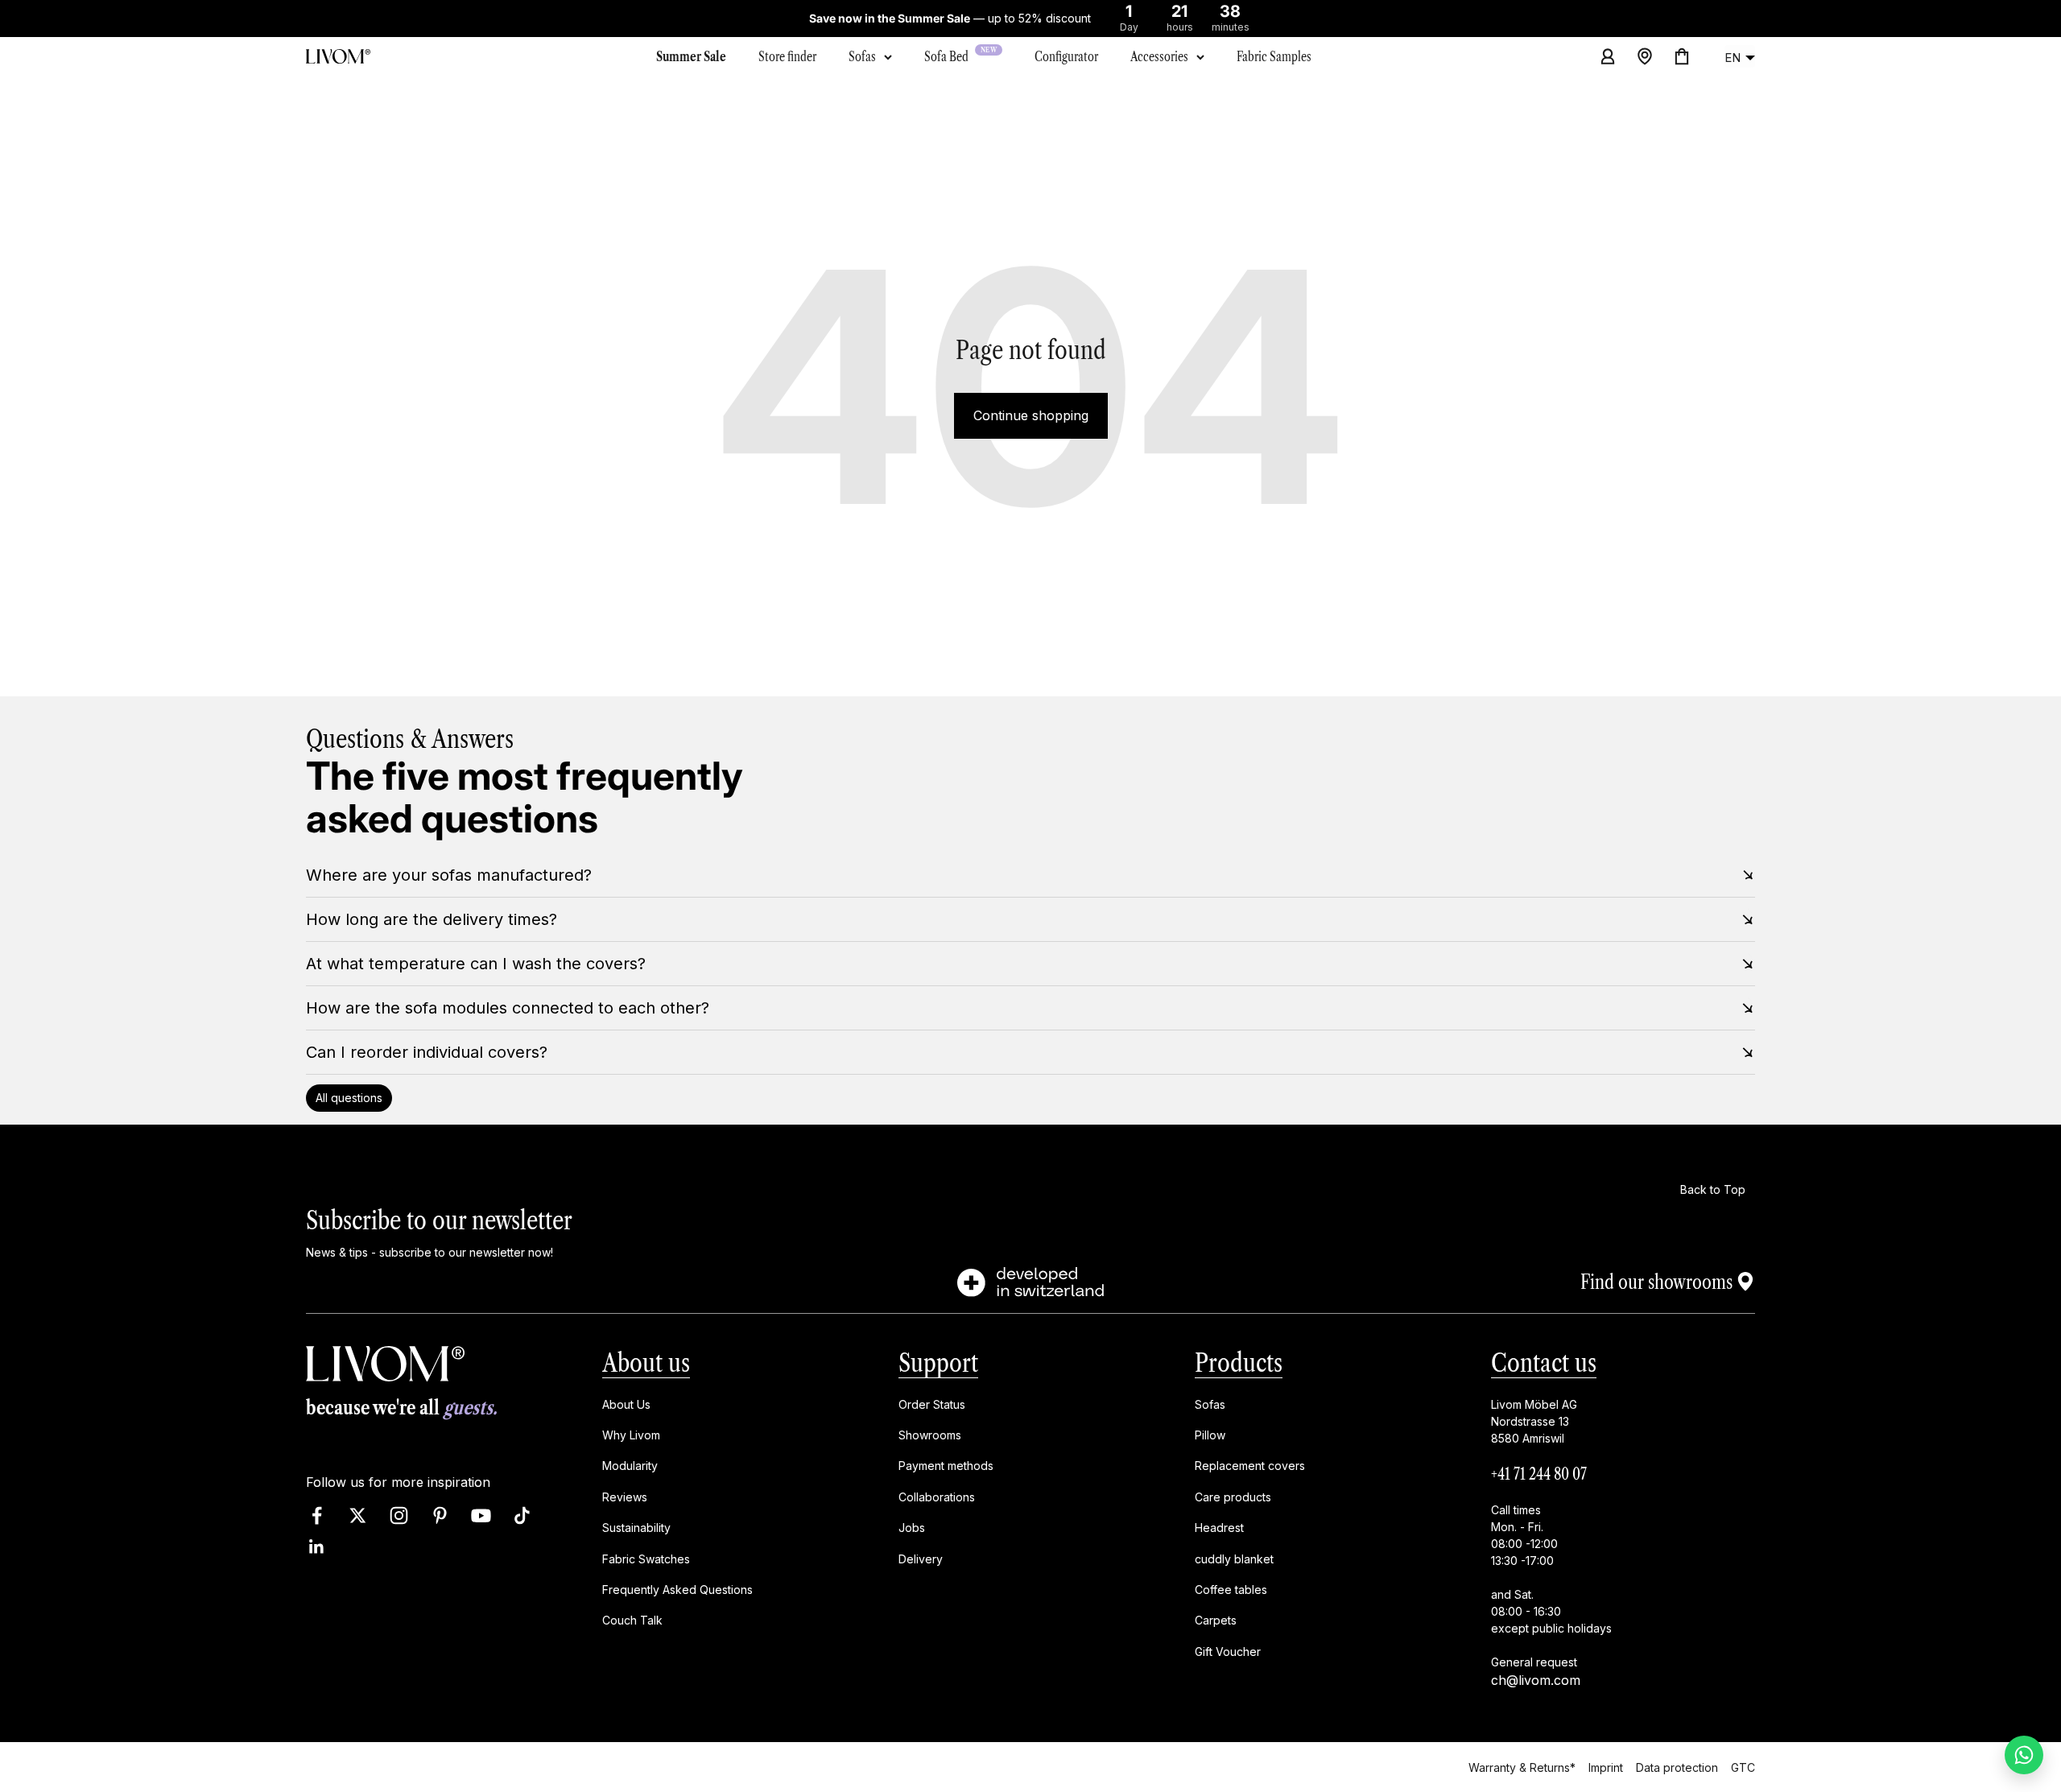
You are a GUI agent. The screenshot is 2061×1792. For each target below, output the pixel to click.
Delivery (921, 1559)
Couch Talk (632, 1621)
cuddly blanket (1234, 1559)
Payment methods (946, 1466)
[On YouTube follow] (481, 1516)
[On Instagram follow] (399, 1516)
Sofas (862, 56)
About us (646, 1363)
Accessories (1159, 56)
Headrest (1219, 1528)
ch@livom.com (1536, 1680)
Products (1239, 1363)
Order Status (932, 1404)
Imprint (1606, 1767)
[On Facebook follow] (317, 1516)
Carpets (1216, 1621)
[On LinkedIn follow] (317, 1548)
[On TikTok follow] (522, 1516)
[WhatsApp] (2024, 1755)
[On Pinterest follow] (440, 1516)
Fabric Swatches (646, 1559)
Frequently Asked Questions (677, 1590)
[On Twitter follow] (358, 1516)
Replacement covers (1250, 1466)
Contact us (1544, 1363)
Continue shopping (1031, 415)
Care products (1233, 1497)
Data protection (1677, 1767)
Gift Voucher (1228, 1652)
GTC (1743, 1767)
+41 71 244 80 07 (1539, 1474)
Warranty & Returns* (1522, 1767)
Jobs (912, 1528)
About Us (626, 1404)
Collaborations (937, 1497)
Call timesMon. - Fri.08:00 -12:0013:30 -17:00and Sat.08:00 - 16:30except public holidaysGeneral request (1551, 1586)
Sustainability (636, 1528)
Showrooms (930, 1435)
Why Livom (631, 1435)
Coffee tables (1231, 1590)
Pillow (1210, 1435)
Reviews (625, 1497)
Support (938, 1363)
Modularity (630, 1466)
